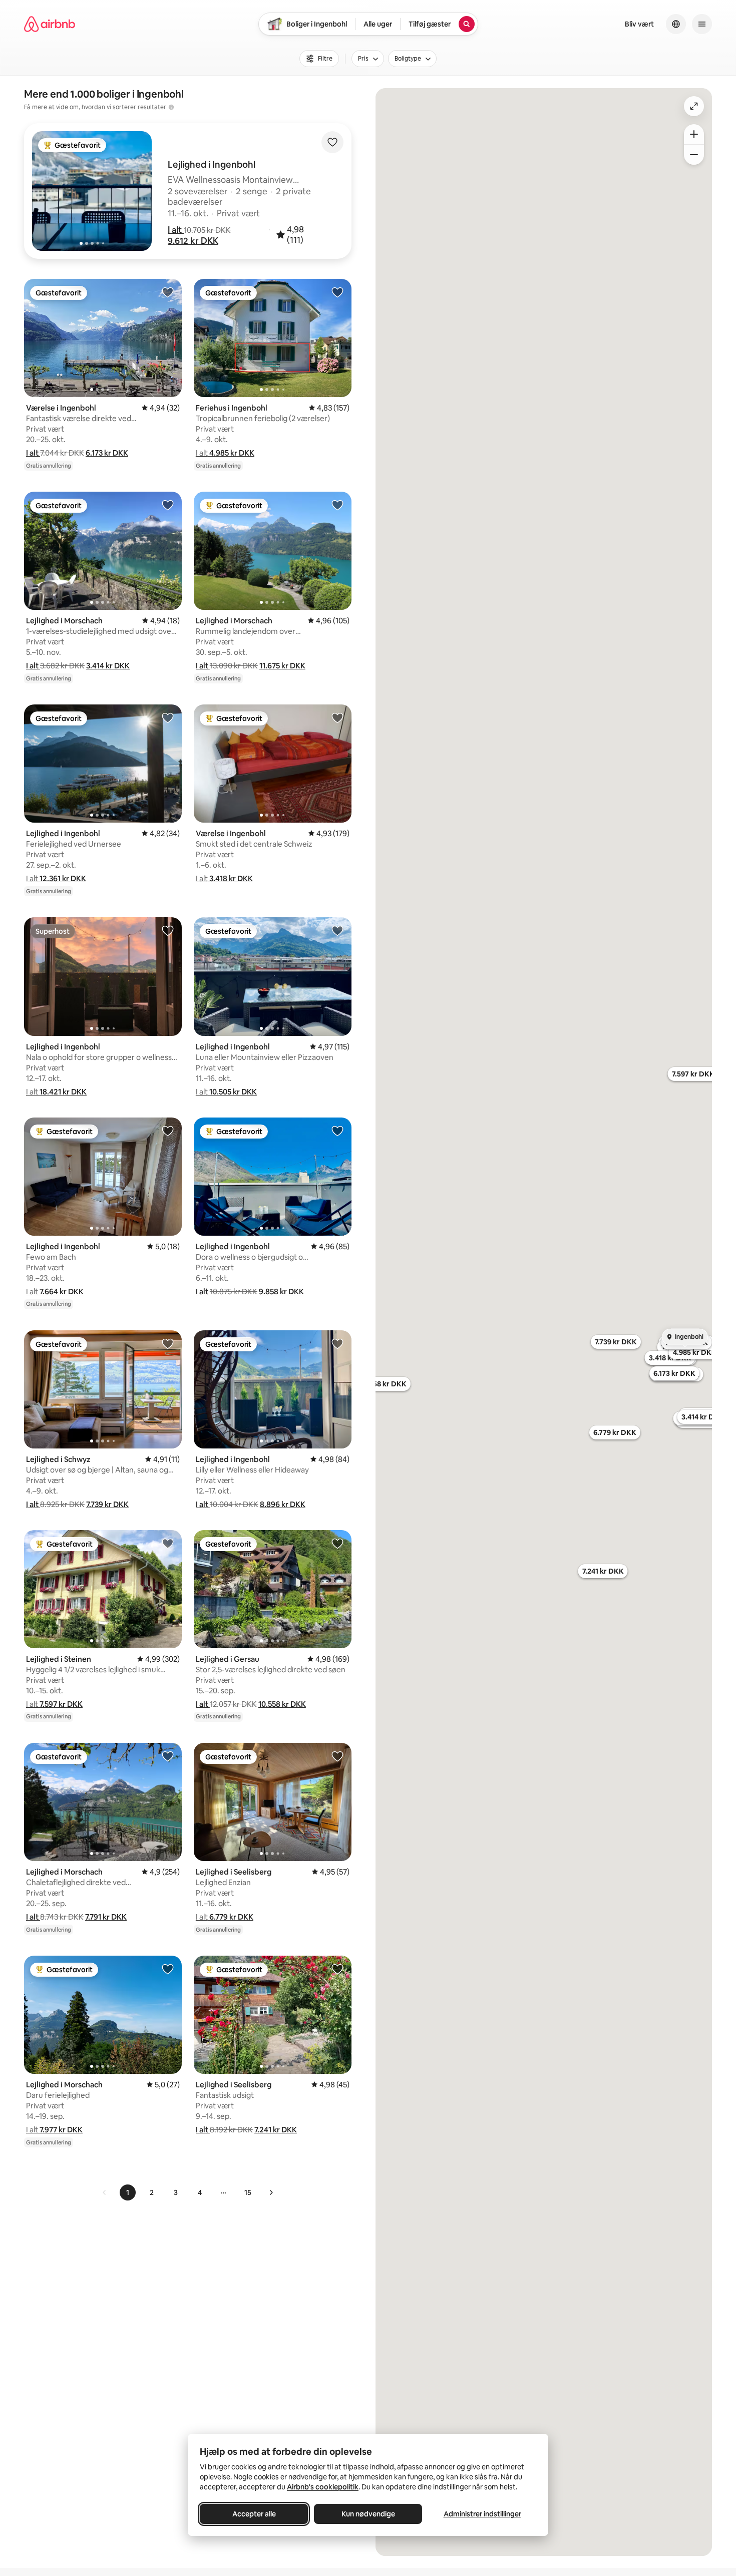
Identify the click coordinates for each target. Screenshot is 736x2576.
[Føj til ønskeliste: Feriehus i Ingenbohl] (337, 292)
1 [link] (128, 2192)
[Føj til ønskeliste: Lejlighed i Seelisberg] (337, 1756)
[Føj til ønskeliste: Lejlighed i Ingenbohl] (168, 717)
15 (248, 2192)
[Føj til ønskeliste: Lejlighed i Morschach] (168, 505)
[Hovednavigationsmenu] (702, 24)
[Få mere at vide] (171, 107)
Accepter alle (254, 2514)
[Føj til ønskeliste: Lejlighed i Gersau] (337, 1543)
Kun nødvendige (368, 2514)
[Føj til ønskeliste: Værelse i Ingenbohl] (168, 292)
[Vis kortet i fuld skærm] (694, 106)
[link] (105, 2192)
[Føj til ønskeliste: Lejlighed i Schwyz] (168, 1343)
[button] (176, 230)
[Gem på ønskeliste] (332, 142)
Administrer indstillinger (482, 2514)
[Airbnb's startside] (50, 24)
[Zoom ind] (694, 134)
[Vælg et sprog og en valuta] (676, 24)
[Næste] (271, 2192)
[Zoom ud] (694, 155)
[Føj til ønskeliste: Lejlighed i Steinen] (168, 1543)
